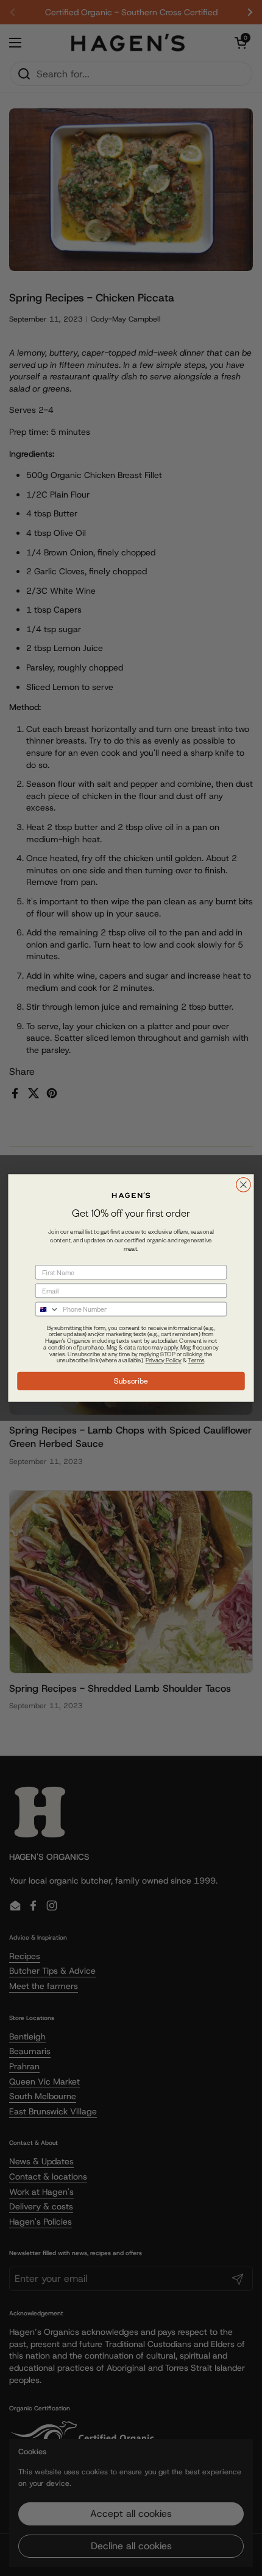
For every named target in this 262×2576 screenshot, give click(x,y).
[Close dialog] (244, 1185)
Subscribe (131, 1381)
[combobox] (47, 1309)
